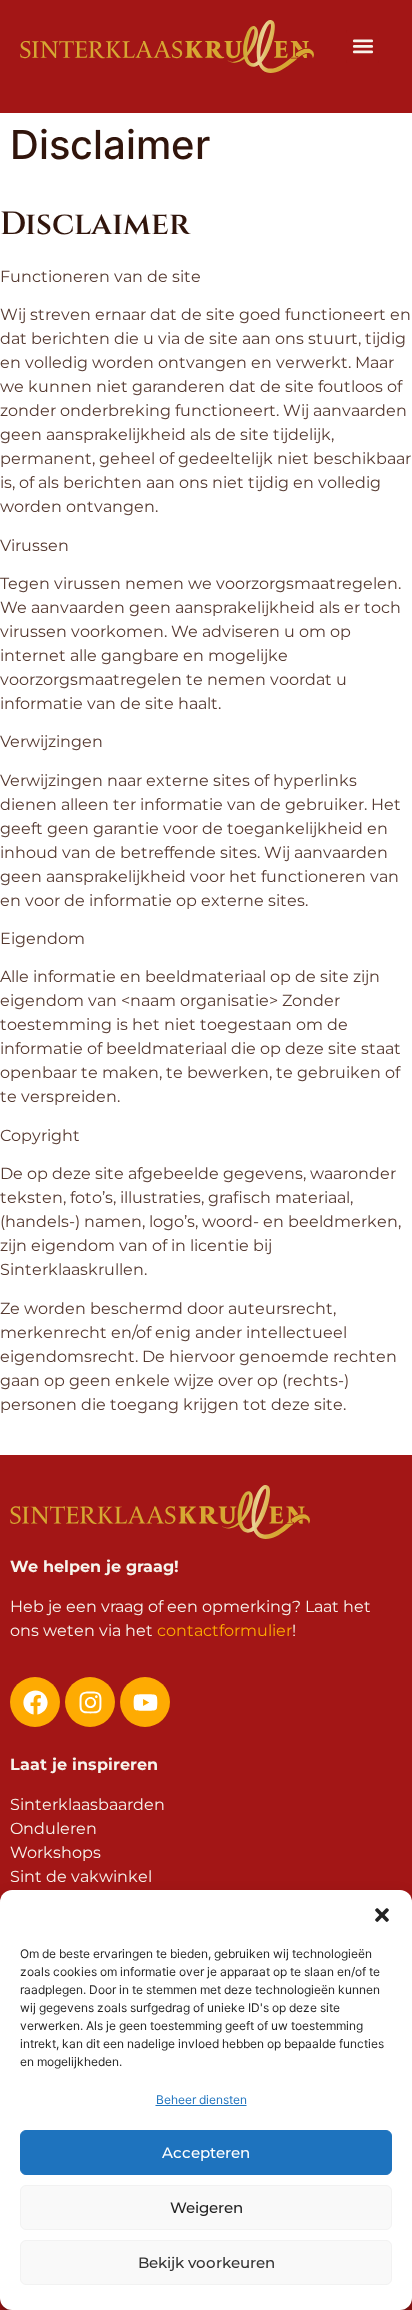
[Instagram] (90, 1702)
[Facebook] (35, 1702)
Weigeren (206, 2207)
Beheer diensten (201, 2099)
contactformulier (224, 1630)
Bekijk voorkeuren (206, 2262)
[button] (382, 1915)
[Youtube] (145, 1702)
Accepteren (206, 2152)
